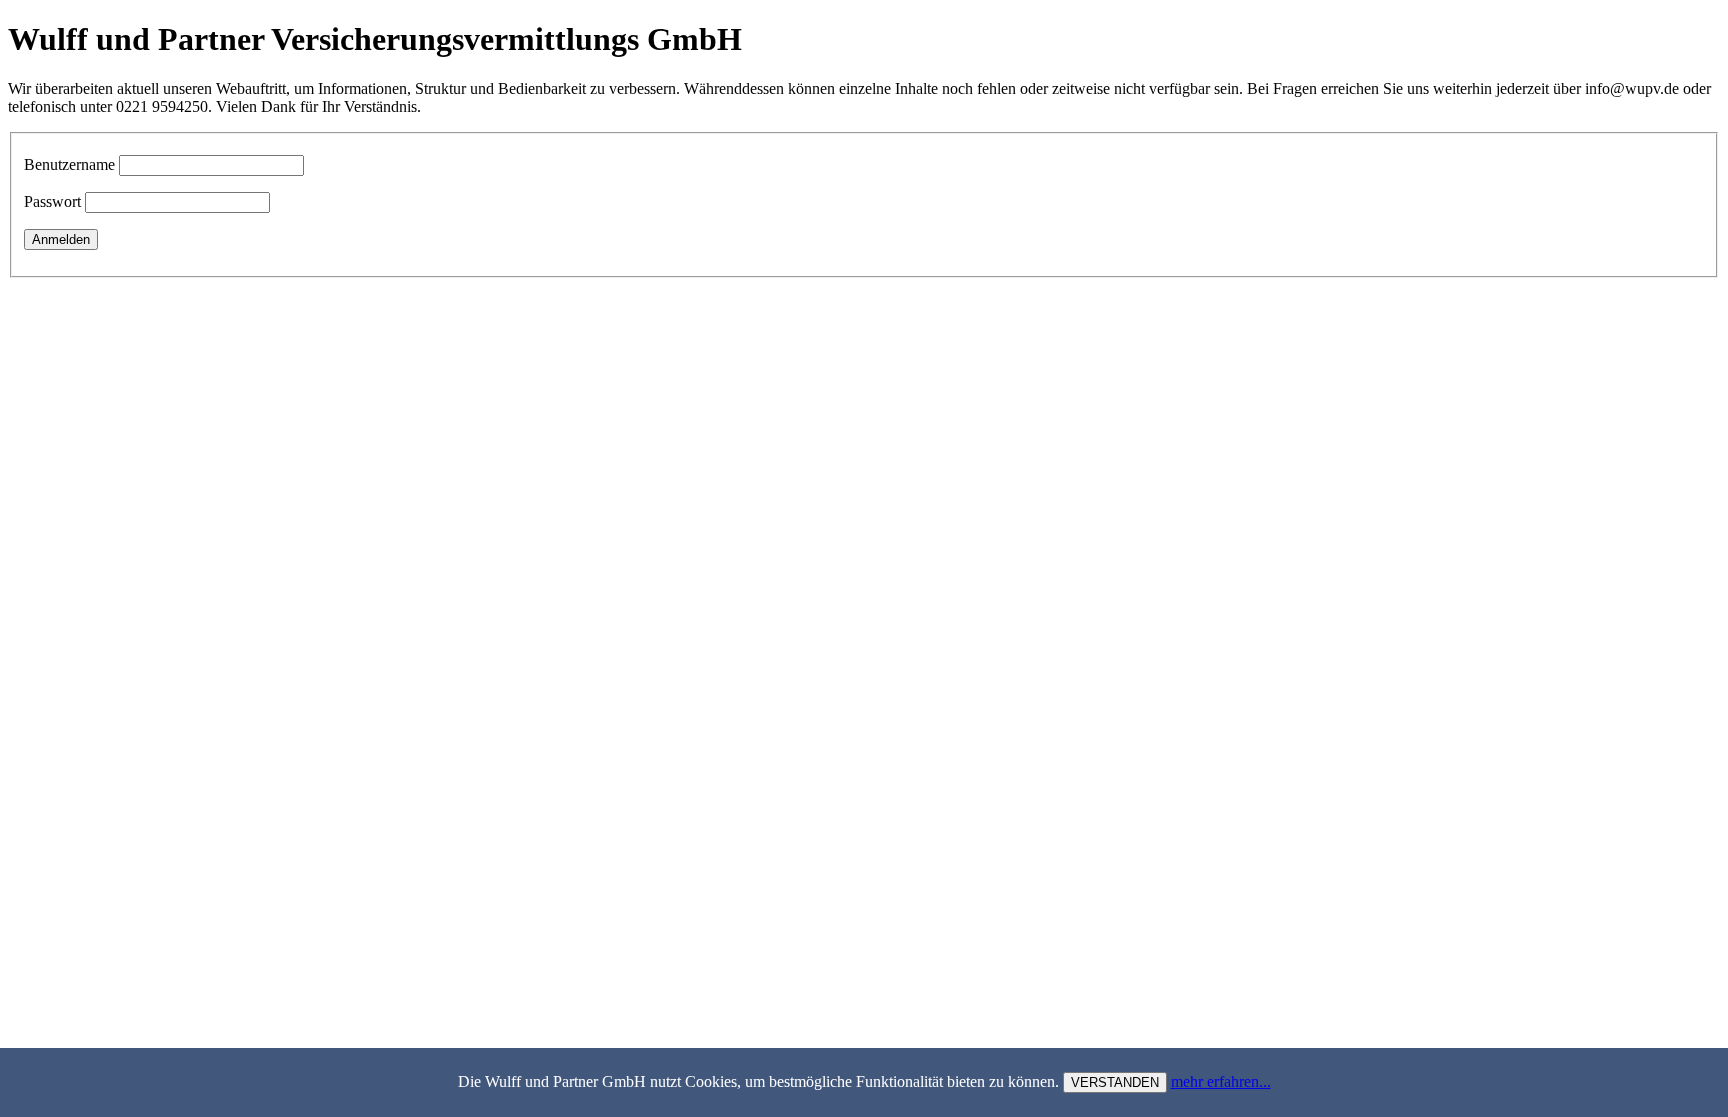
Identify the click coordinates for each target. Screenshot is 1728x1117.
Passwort (52, 201)
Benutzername (69, 164)
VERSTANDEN (1115, 1082)
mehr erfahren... (1221, 1081)
